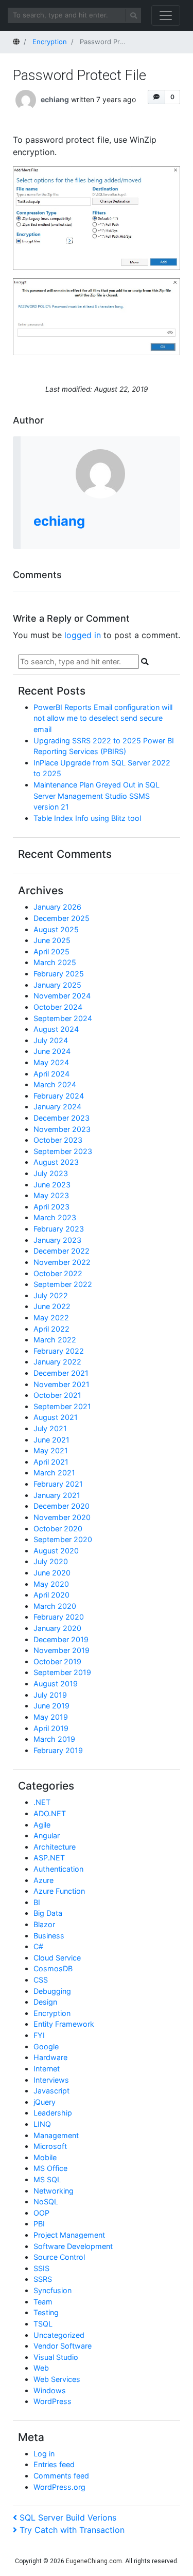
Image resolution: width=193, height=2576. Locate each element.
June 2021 (51, 1440)
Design (45, 2002)
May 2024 (51, 1062)
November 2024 (62, 996)
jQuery (45, 2102)
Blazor (44, 1924)
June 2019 (51, 1706)
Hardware (50, 2057)
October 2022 (58, 1273)
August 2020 (56, 1551)
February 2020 (59, 1617)
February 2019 (58, 1750)
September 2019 (62, 1672)
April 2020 (51, 1595)
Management (56, 2135)
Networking (54, 2191)
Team (43, 2302)
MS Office (50, 2168)
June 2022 (52, 1306)
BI (37, 1902)
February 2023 (59, 1229)
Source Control (59, 2257)
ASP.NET (49, 1858)
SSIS (41, 2268)
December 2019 (61, 1639)
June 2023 (52, 1185)
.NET (42, 1802)
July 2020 (51, 1561)
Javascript (51, 2091)
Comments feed (61, 2476)
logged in (83, 635)
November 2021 (62, 1384)
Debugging (52, 1991)
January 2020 (57, 1628)
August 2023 (56, 1162)
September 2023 (63, 1151)
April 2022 (51, 1329)
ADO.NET (50, 1813)
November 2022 (62, 1262)
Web (41, 2368)
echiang (55, 99)
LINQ (42, 2124)
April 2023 (51, 1207)
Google (46, 2046)
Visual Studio (56, 2357)
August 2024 (56, 1029)
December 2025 (62, 918)
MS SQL (47, 2179)
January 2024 (57, 1107)
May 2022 (51, 1318)
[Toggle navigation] (166, 15)
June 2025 (52, 940)
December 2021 (61, 1373)
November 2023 (62, 1129)
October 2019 (57, 1661)
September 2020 (63, 1539)
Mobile (45, 2157)
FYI (39, 2035)
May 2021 (51, 1450)
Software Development (73, 2246)
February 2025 (59, 974)
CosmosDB (53, 1968)
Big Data (48, 1913)
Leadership (53, 2113)
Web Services (57, 2379)
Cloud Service (57, 1958)
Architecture (55, 1847)
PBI (39, 2224)
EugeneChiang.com (94, 2561)
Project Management (69, 2235)
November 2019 (62, 1650)
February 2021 (58, 1484)
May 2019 (51, 1717)
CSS (41, 1980)
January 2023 (57, 1240)
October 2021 (57, 1395)
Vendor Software (63, 2346)
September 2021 (62, 1406)
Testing (46, 2312)
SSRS (43, 2279)
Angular (47, 1835)
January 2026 (57, 907)
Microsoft (50, 2146)
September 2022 (63, 1284)
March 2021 (54, 1473)
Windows (50, 2390)
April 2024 (51, 1074)
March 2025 (55, 962)
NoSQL (46, 2202)
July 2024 (51, 1040)
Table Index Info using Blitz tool (87, 818)
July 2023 (51, 1173)
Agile (42, 1825)
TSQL (43, 2324)
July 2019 (50, 1695)
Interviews (51, 2080)
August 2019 (56, 1684)
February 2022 (59, 1351)
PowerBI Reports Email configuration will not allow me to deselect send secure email (103, 718)
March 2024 (55, 1084)
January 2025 (57, 985)
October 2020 (58, 1529)
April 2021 (51, 1462)
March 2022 (55, 1340)
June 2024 (52, 1051)
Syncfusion (52, 2290)
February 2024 (59, 1096)
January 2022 (57, 1362)
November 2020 (62, 1517)
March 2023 (55, 1217)
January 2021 (57, 1495)
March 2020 (55, 1606)
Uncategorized (59, 2335)
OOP (41, 2213)
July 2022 (51, 1295)
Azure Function (59, 1891)
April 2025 (51, 951)
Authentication (58, 1869)
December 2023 (62, 1118)
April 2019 (51, 1728)
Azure (43, 1880)
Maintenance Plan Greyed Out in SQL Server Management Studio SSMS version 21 (97, 796)
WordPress (52, 2401)
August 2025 (56, 929)
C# (38, 1946)
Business (49, 1936)
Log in (44, 2454)
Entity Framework (64, 2024)
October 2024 (58, 1007)
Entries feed (54, 2464)
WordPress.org (59, 2487)
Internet (47, 2069)
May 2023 (51, 1195)
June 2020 (52, 1573)
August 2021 (56, 1417)
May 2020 (51, 1584)
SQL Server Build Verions (68, 2517)
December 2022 (62, 1251)
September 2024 (63, 1018)
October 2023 (58, 1140)
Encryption (52, 2013)
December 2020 (62, 1506)
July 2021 (50, 1428)
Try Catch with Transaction (72, 2530)
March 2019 (54, 1739)
